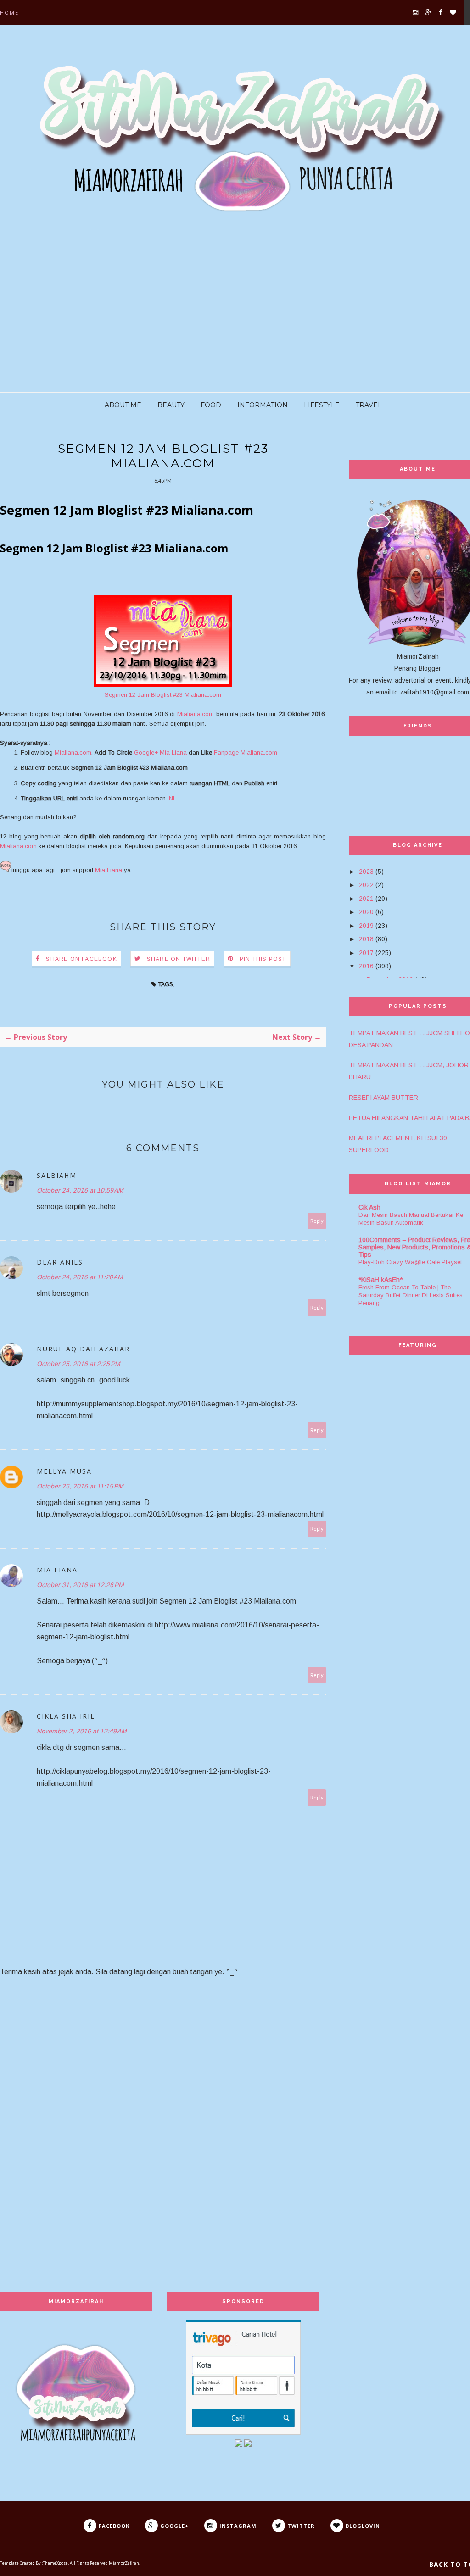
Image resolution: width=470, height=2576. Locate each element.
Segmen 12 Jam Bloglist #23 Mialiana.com (163, 695)
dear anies (60, 1262)
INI (171, 798)
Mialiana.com (196, 714)
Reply (317, 1221)
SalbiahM (57, 1175)
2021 (366, 899)
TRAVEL (369, 405)
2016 (366, 966)
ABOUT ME (123, 405)
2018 (366, 939)
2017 (366, 953)
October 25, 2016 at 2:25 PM (78, 1364)
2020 (366, 912)
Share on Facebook (81, 959)
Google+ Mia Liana (160, 752)
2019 (366, 926)
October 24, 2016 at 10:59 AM (80, 1190)
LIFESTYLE (322, 405)
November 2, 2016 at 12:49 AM (82, 1731)
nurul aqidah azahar (83, 1349)
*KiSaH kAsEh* (380, 1280)
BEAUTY (171, 405)
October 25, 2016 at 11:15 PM (80, 1486)
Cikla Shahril (66, 1716)
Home (9, 13)
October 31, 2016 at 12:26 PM (80, 1585)
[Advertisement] (235, 310)
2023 (366, 872)
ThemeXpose (55, 2563)
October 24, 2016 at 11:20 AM (80, 1277)
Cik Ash (369, 1207)
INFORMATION (263, 405)
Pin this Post (263, 959)
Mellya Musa (64, 1471)
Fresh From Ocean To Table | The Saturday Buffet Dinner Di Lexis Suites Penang (411, 1295)
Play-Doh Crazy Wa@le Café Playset (410, 1262)
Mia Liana (109, 870)
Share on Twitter (179, 959)
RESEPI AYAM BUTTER (383, 1098)
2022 (366, 885)
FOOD (211, 405)
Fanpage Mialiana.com (246, 752)
